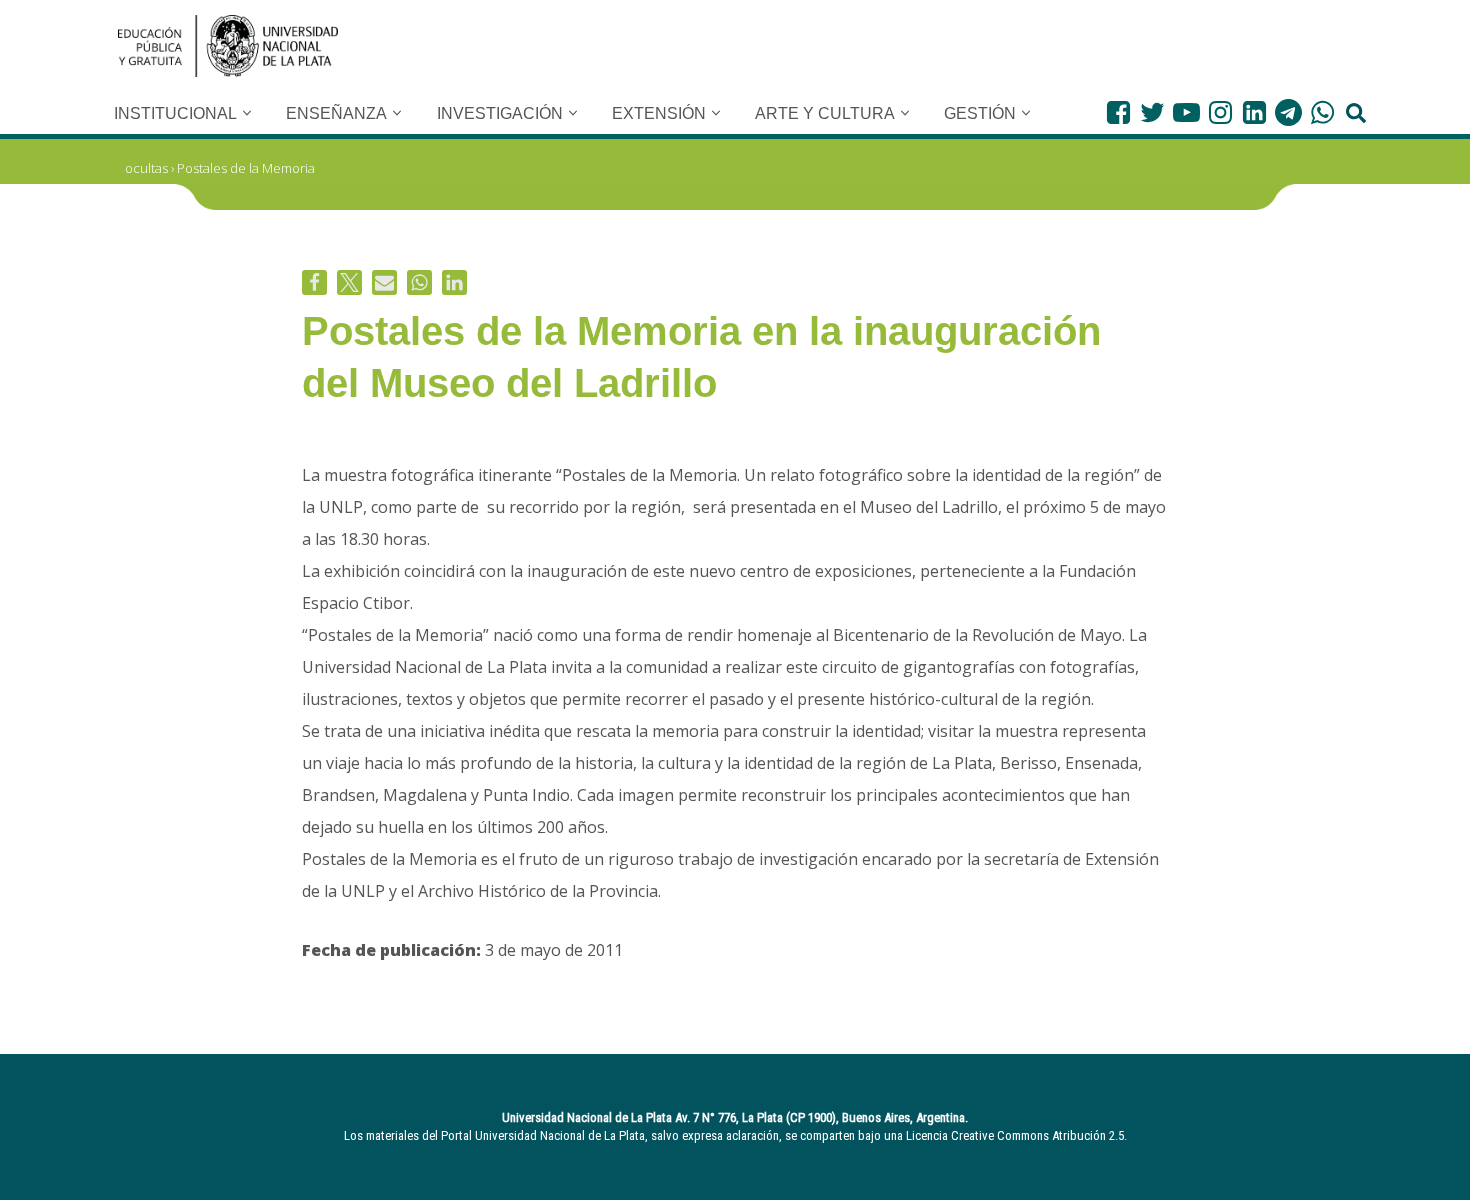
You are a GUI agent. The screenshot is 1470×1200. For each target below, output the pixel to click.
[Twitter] (1152, 112)
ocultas (146, 168)
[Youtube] (1186, 112)
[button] (247, 113)
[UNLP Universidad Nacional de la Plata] (228, 46)
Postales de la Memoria (246, 168)
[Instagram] (1220, 112)
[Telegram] (1288, 112)
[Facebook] (1118, 112)
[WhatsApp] (1322, 112)
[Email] (384, 282)
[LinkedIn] (1254, 112)
